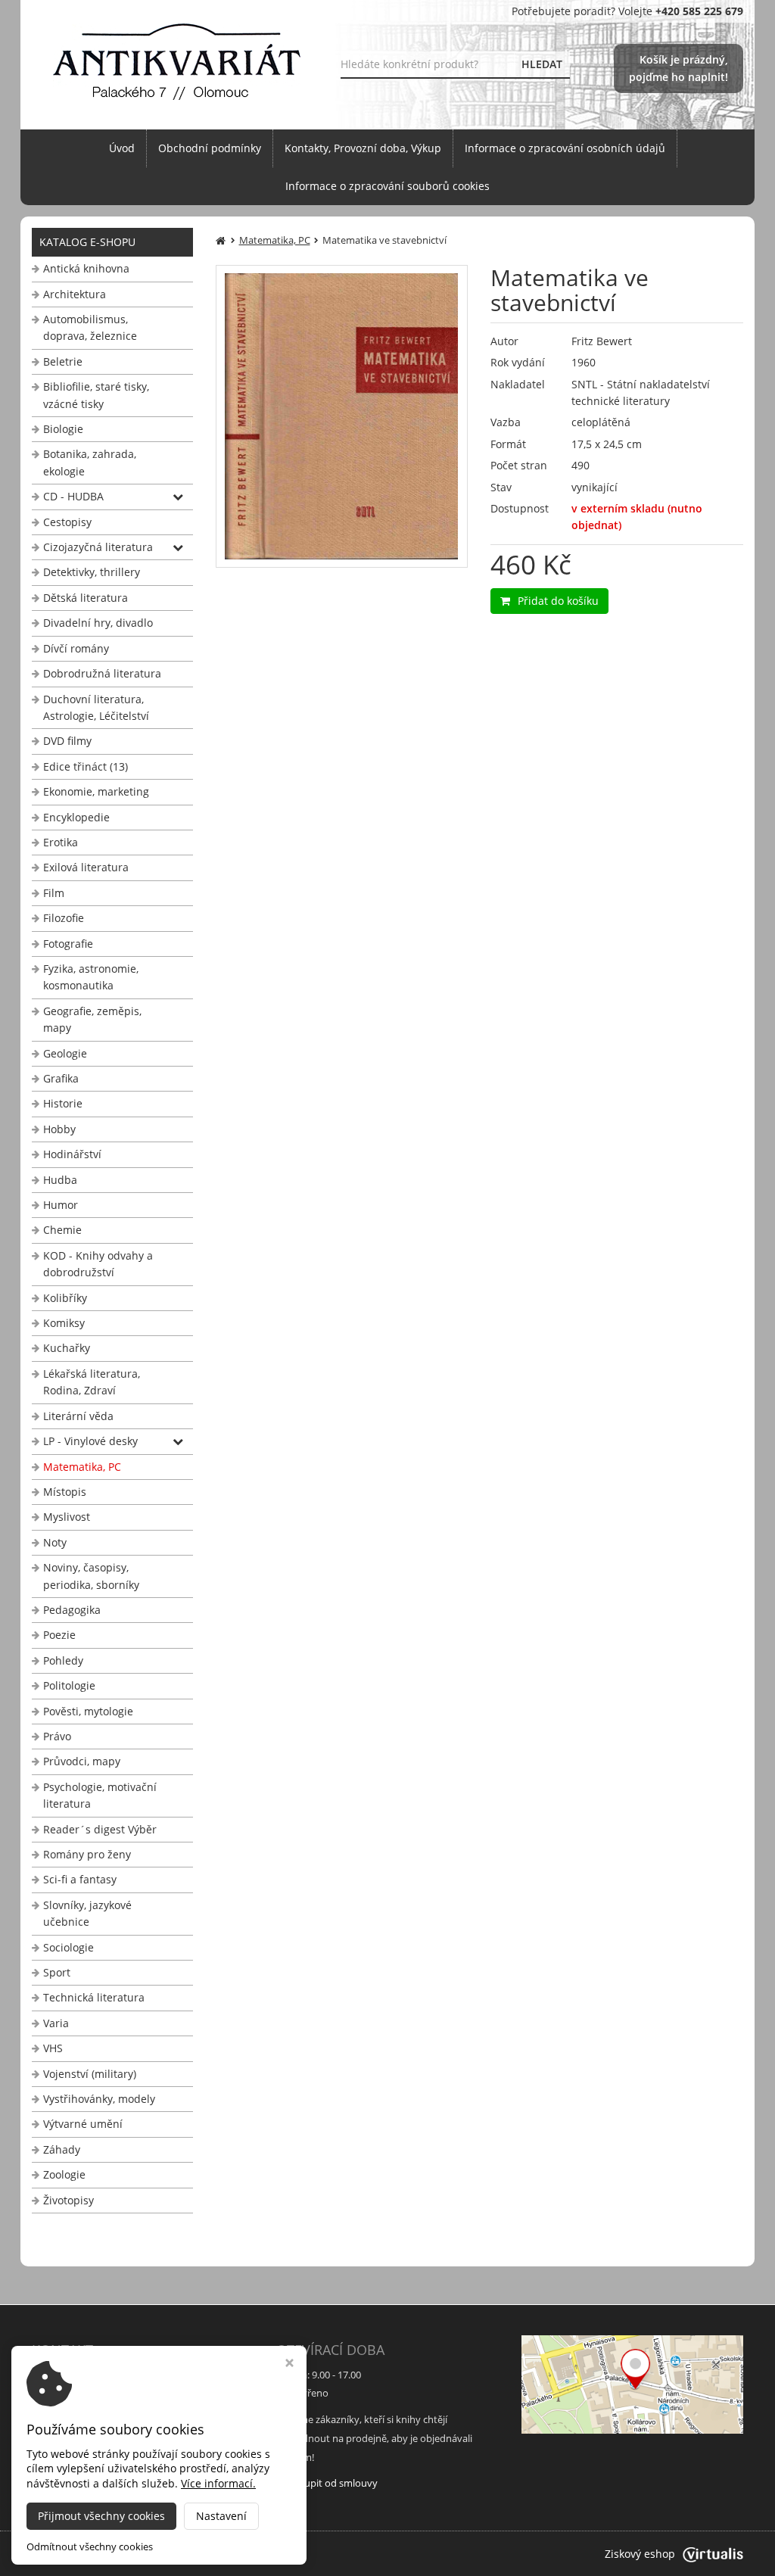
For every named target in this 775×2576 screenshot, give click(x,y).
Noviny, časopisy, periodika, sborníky (91, 1576)
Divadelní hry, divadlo (98, 623)
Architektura (75, 294)
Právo (57, 1736)
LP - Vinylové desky (90, 1441)
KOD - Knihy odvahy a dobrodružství (98, 1264)
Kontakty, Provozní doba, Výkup (363, 148)
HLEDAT (542, 64)
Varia (56, 2023)
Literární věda (78, 1416)
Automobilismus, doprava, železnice (90, 327)
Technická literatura (94, 1997)
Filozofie (64, 918)
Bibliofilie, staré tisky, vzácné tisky (96, 395)
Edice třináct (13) (86, 766)
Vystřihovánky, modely (99, 2099)
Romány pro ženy (87, 1854)
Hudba (60, 1180)
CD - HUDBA (73, 496)
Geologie (65, 1053)
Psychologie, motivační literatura (100, 1795)
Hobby (59, 1129)
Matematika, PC (82, 1467)
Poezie (59, 1635)
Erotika (61, 842)
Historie (63, 1103)
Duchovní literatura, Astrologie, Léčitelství (96, 707)
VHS (53, 2048)
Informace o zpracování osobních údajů (565, 148)
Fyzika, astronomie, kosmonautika (91, 977)
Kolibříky (65, 1298)
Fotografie (68, 944)
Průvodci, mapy (82, 1761)
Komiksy (64, 1323)
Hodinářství (72, 1154)
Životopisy (68, 2200)
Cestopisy (67, 522)
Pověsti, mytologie (88, 1711)
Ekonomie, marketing (96, 791)
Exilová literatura (86, 867)
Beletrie (63, 361)
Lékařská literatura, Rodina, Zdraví (92, 1382)
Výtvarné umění (83, 2124)
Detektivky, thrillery (92, 572)
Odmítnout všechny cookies (90, 2547)
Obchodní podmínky (210, 148)
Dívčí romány (76, 648)
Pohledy (63, 1660)
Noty (55, 1542)
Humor (61, 1205)
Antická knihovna (86, 268)
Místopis (65, 1492)
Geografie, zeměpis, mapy (92, 1019)
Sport (57, 1972)
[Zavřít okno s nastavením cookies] (289, 2364)
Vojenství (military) (90, 2074)
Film (54, 893)
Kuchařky (67, 1348)
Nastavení (221, 2516)
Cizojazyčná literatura (98, 547)
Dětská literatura (86, 598)
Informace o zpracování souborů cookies (387, 186)
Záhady (62, 2149)
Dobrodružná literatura (102, 673)
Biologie (63, 429)
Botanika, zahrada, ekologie (90, 462)
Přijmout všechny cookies (101, 2516)
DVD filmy (67, 741)
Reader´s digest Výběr (100, 1829)
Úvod (122, 148)
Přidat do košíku (558, 601)
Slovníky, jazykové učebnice (87, 1913)
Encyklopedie (76, 817)
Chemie (62, 1230)
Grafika (61, 1078)
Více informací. (218, 2483)
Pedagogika (72, 1610)
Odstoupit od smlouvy (327, 2483)
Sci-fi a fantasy (80, 1879)
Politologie (69, 1685)
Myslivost (67, 1517)
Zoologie (64, 2174)
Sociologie (68, 1947)
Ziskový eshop (640, 2554)
